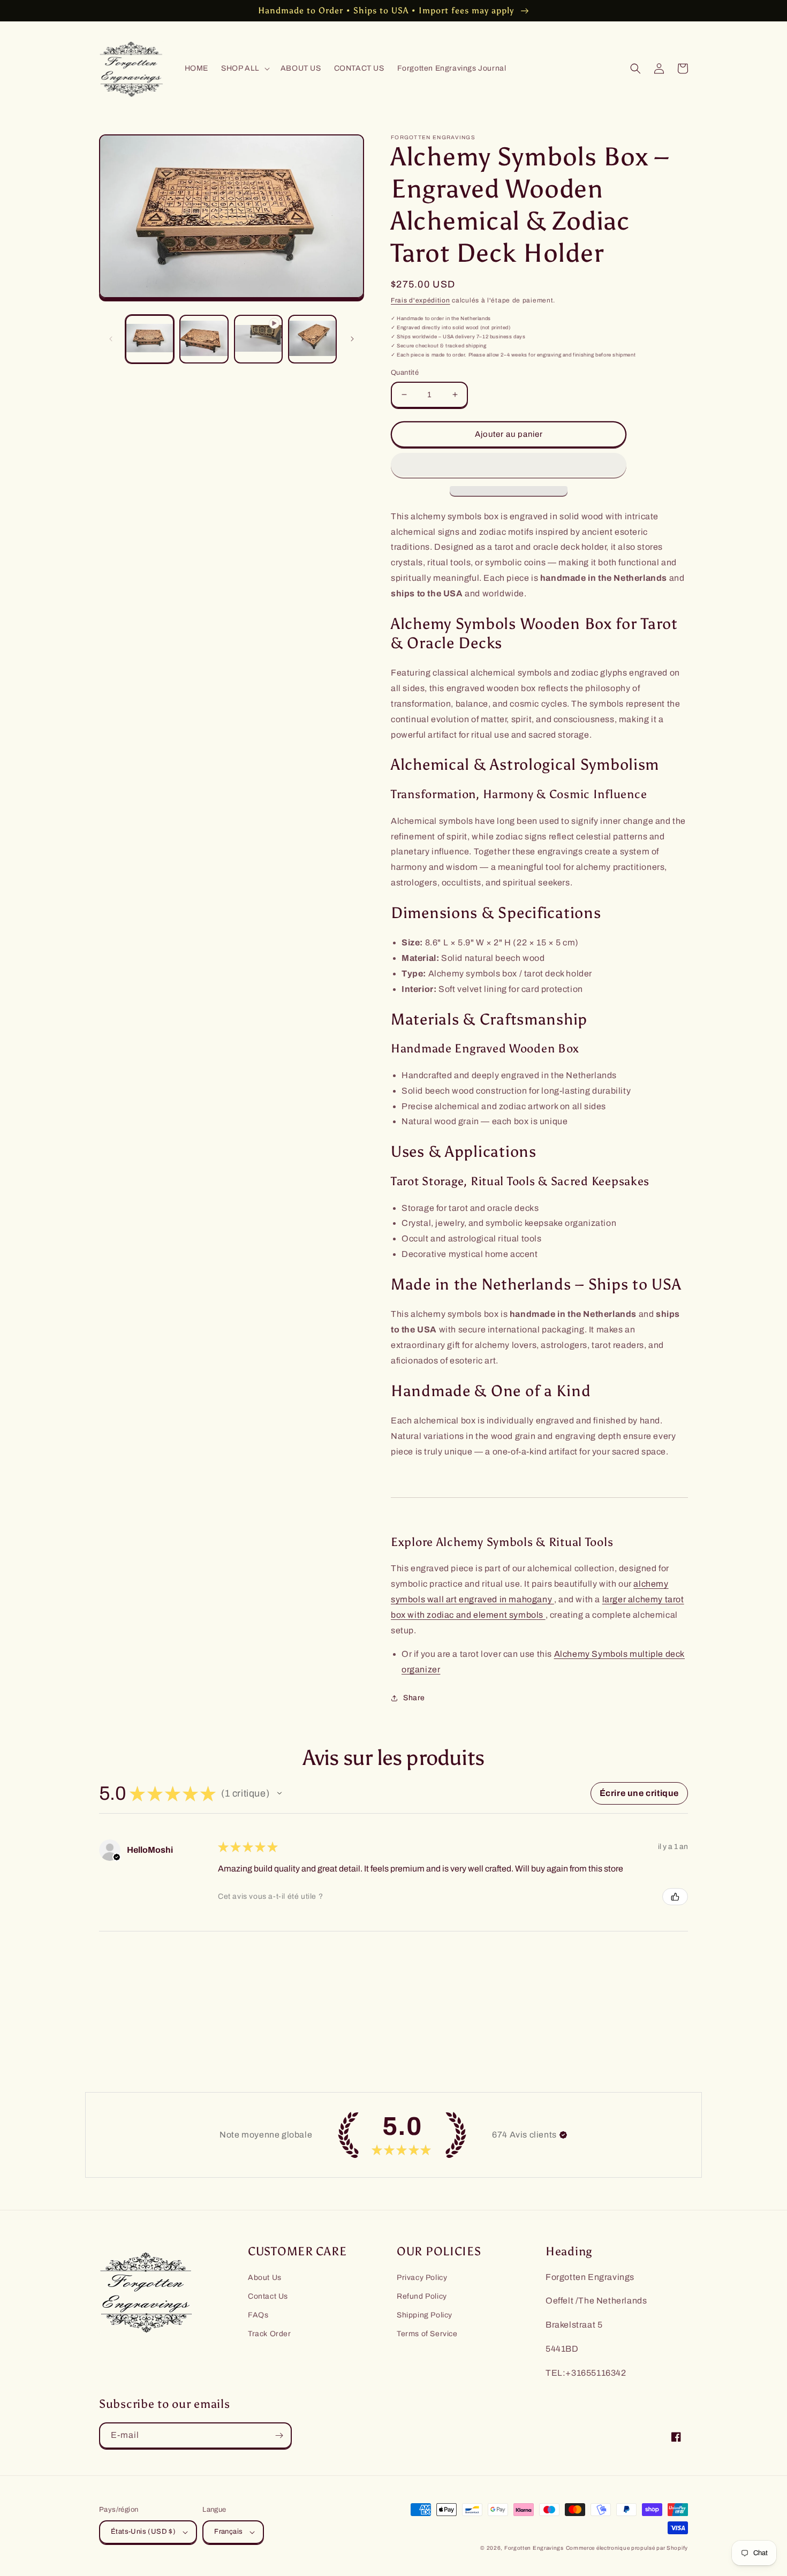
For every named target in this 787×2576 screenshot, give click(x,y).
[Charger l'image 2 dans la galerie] (204, 339)
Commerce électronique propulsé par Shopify (627, 2548)
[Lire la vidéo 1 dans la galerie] (258, 339)
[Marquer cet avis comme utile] (675, 1897)
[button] (244, 69)
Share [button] (414, 1698)
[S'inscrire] (279, 2435)
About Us (265, 2278)
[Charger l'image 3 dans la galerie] (312, 339)
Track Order (270, 2334)
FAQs (258, 2315)
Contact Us (268, 2296)
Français (228, 2532)
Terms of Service (427, 2334)
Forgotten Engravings (534, 2548)
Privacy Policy (422, 2278)
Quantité (405, 373)
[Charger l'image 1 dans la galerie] (150, 339)
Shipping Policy (425, 2315)
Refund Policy (422, 2296)
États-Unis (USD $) (143, 2532)
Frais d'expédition (421, 300)
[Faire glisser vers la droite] (352, 339)
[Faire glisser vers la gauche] (111, 339)
